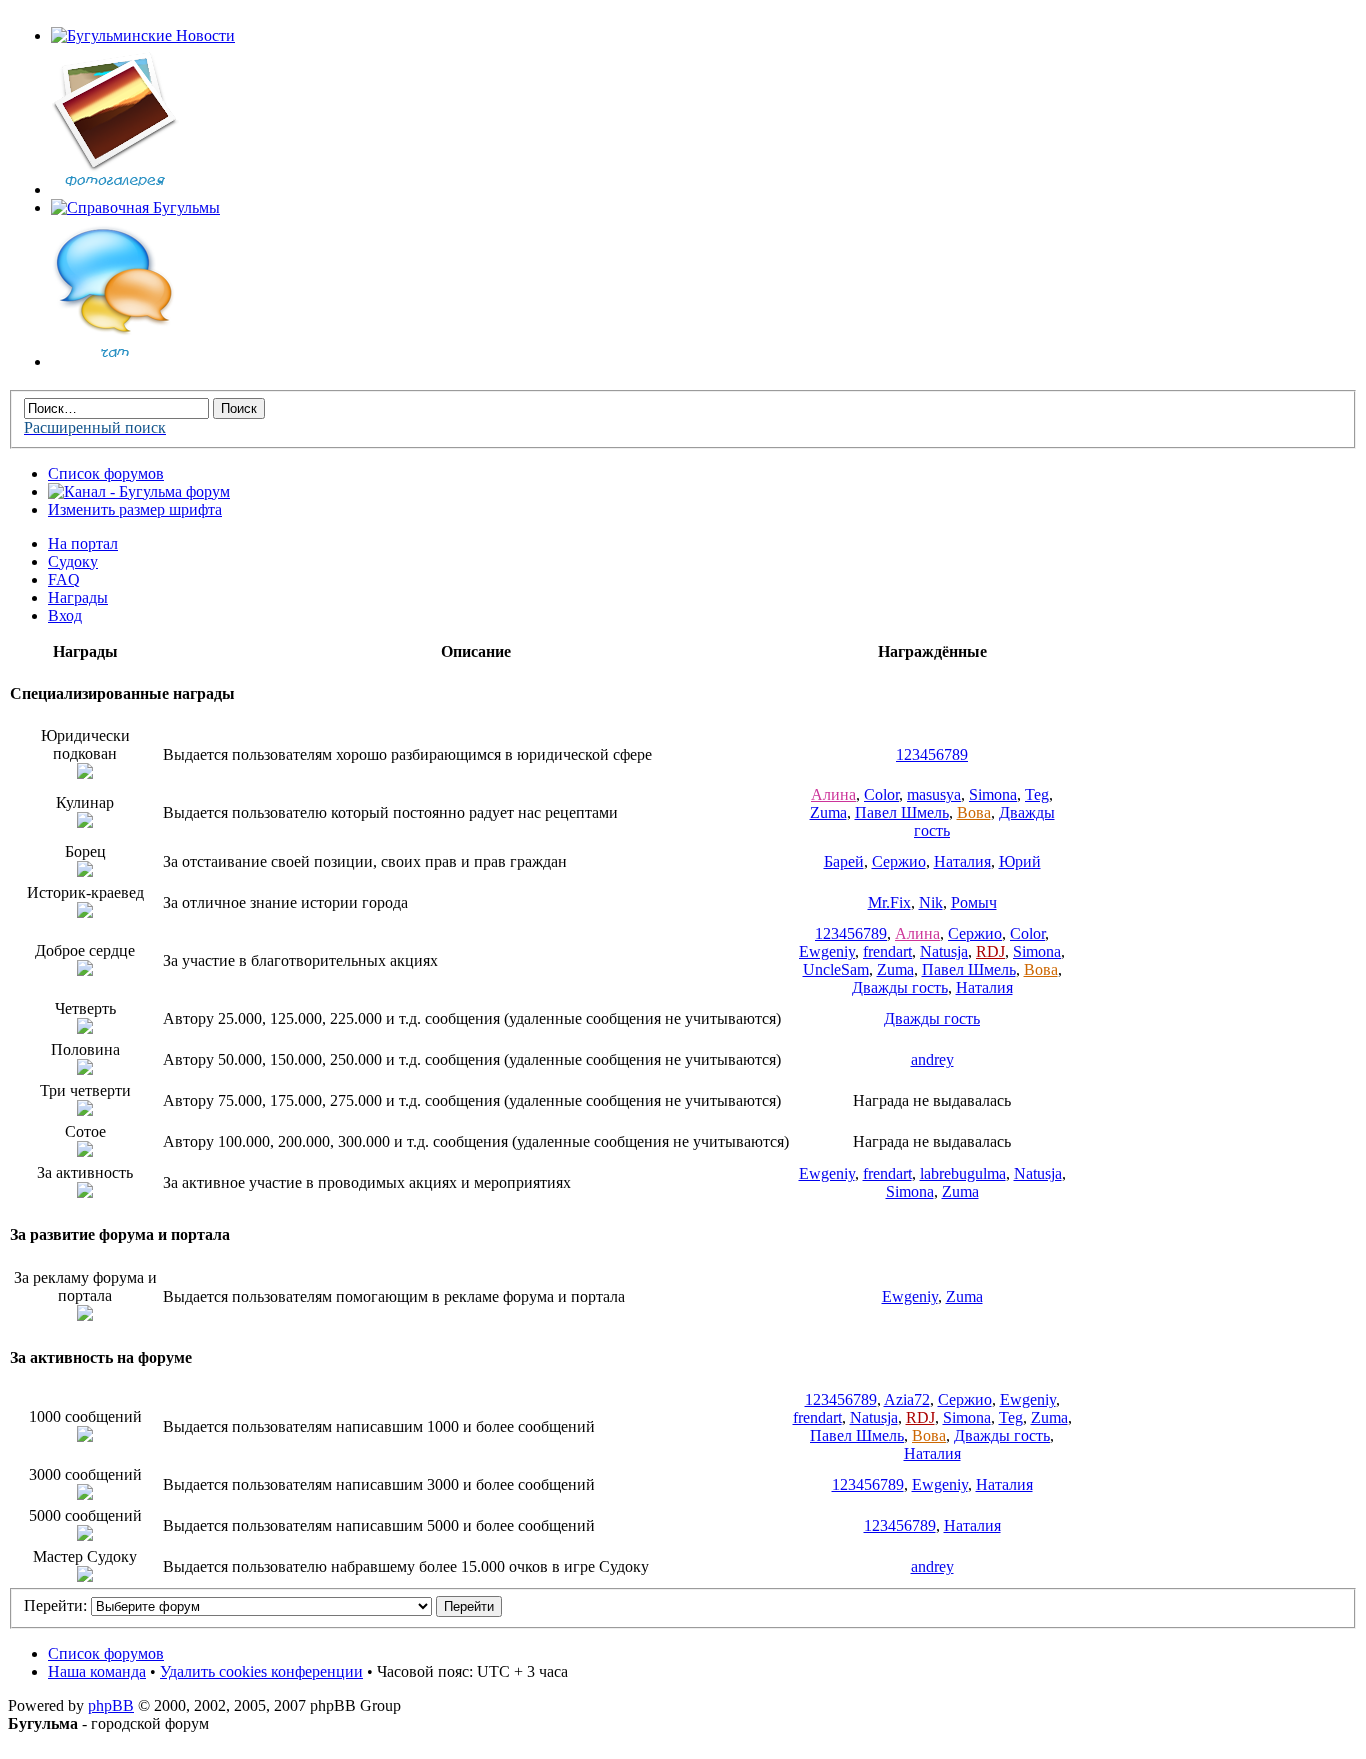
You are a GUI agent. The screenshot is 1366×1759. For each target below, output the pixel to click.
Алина (833, 794)
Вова (974, 812)
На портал (83, 543)
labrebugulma (963, 1173)
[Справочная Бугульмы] (135, 207)
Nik (931, 902)
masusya (934, 794)
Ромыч (974, 902)
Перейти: (55, 1605)
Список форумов (106, 473)
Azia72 (907, 1399)
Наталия (962, 861)
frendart (887, 951)
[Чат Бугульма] (115, 361)
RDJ (990, 951)
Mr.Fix (889, 902)
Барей (844, 861)
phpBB (111, 1705)
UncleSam (836, 969)
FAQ (64, 579)
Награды (78, 597)
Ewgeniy (827, 951)
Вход (65, 615)
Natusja (944, 951)
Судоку (73, 561)
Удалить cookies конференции (261, 1671)
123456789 (932, 754)
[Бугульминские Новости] (143, 35)
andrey (932, 1059)
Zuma (828, 812)
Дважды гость (900, 987)
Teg (1037, 794)
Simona (993, 794)
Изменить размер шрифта (135, 509)
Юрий (1020, 861)
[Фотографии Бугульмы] (115, 189)
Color (881, 794)
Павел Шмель (902, 812)
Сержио (899, 861)
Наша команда (97, 1671)
